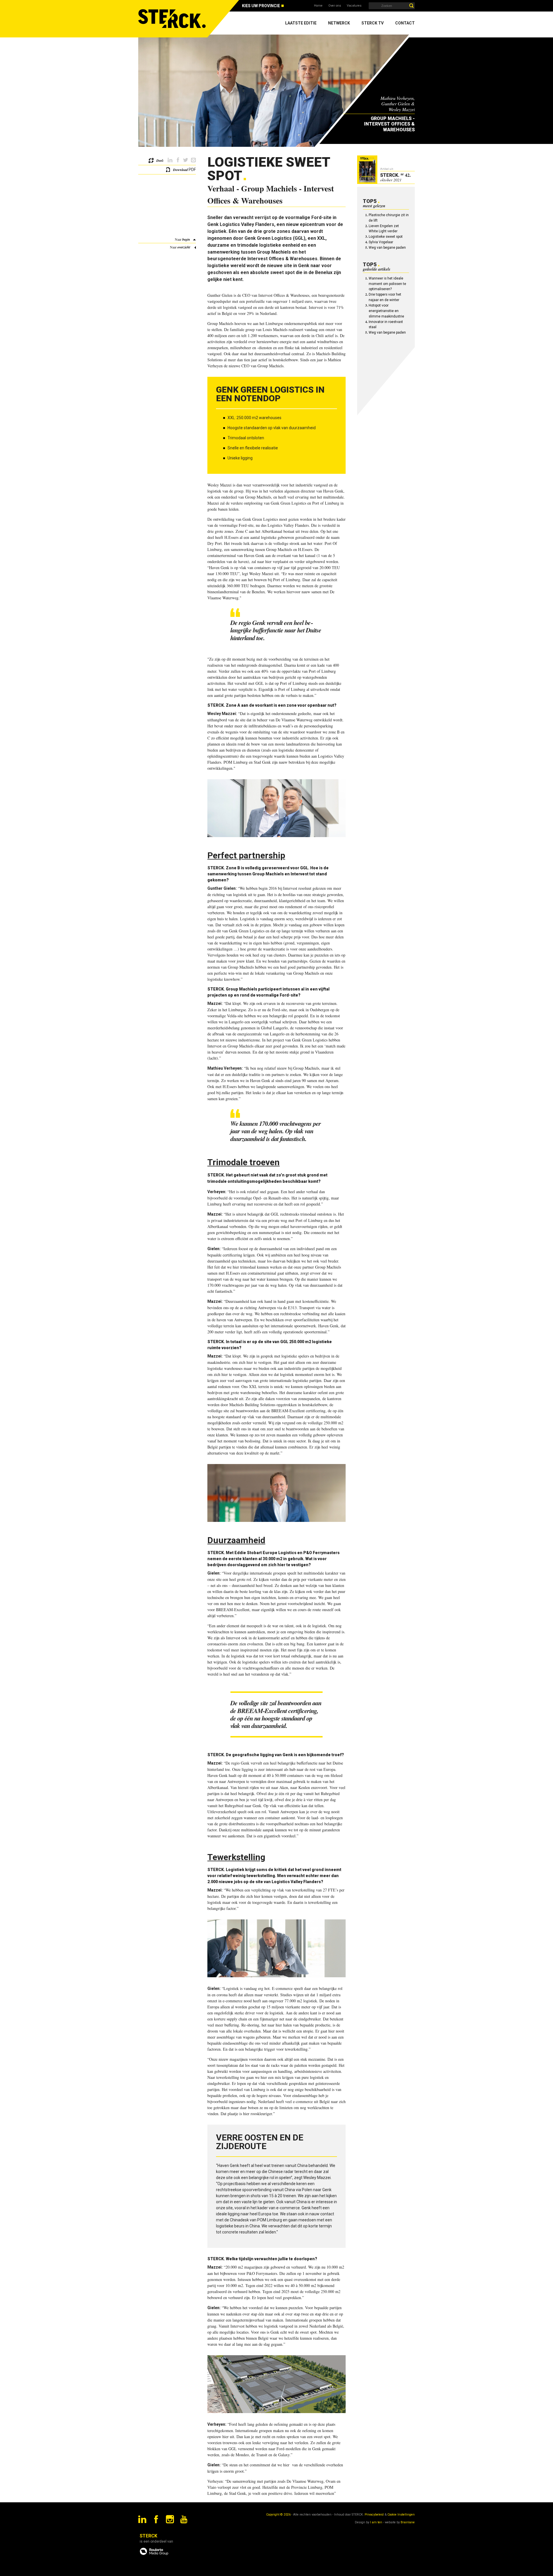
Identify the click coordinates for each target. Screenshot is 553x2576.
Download (180, 170)
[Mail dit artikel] (193, 160)
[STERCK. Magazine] (173, 19)
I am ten (376, 2522)
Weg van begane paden (387, 248)
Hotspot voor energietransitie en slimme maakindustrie (386, 311)
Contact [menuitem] (405, 23)
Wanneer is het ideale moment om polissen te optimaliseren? (387, 284)
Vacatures (354, 6)
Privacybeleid (374, 2515)
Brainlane (408, 2522)
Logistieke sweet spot (386, 237)
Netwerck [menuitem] (339, 23)
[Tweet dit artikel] (186, 160)
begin (186, 239)
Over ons (335, 6)
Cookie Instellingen (401, 2515)
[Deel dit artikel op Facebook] (178, 160)
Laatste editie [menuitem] (301, 23)
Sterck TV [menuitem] (373, 23)
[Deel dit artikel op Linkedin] (170, 160)
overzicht (184, 247)
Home (318, 6)
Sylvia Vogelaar (381, 242)
